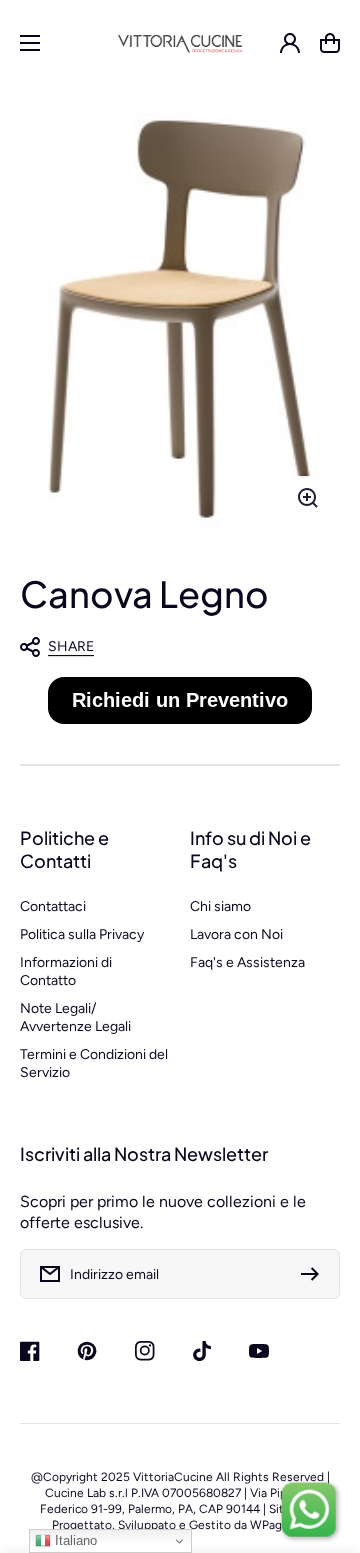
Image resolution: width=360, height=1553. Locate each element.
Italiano (74, 1540)
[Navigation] (30, 43)
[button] (170, 647)
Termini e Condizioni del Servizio (94, 1063)
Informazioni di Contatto (66, 971)
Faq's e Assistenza (247, 962)
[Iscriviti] (315, 1274)
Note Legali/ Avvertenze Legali (75, 1017)
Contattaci (53, 906)
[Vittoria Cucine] (180, 42)
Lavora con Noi (236, 934)
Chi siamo (220, 906)
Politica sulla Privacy (82, 934)
